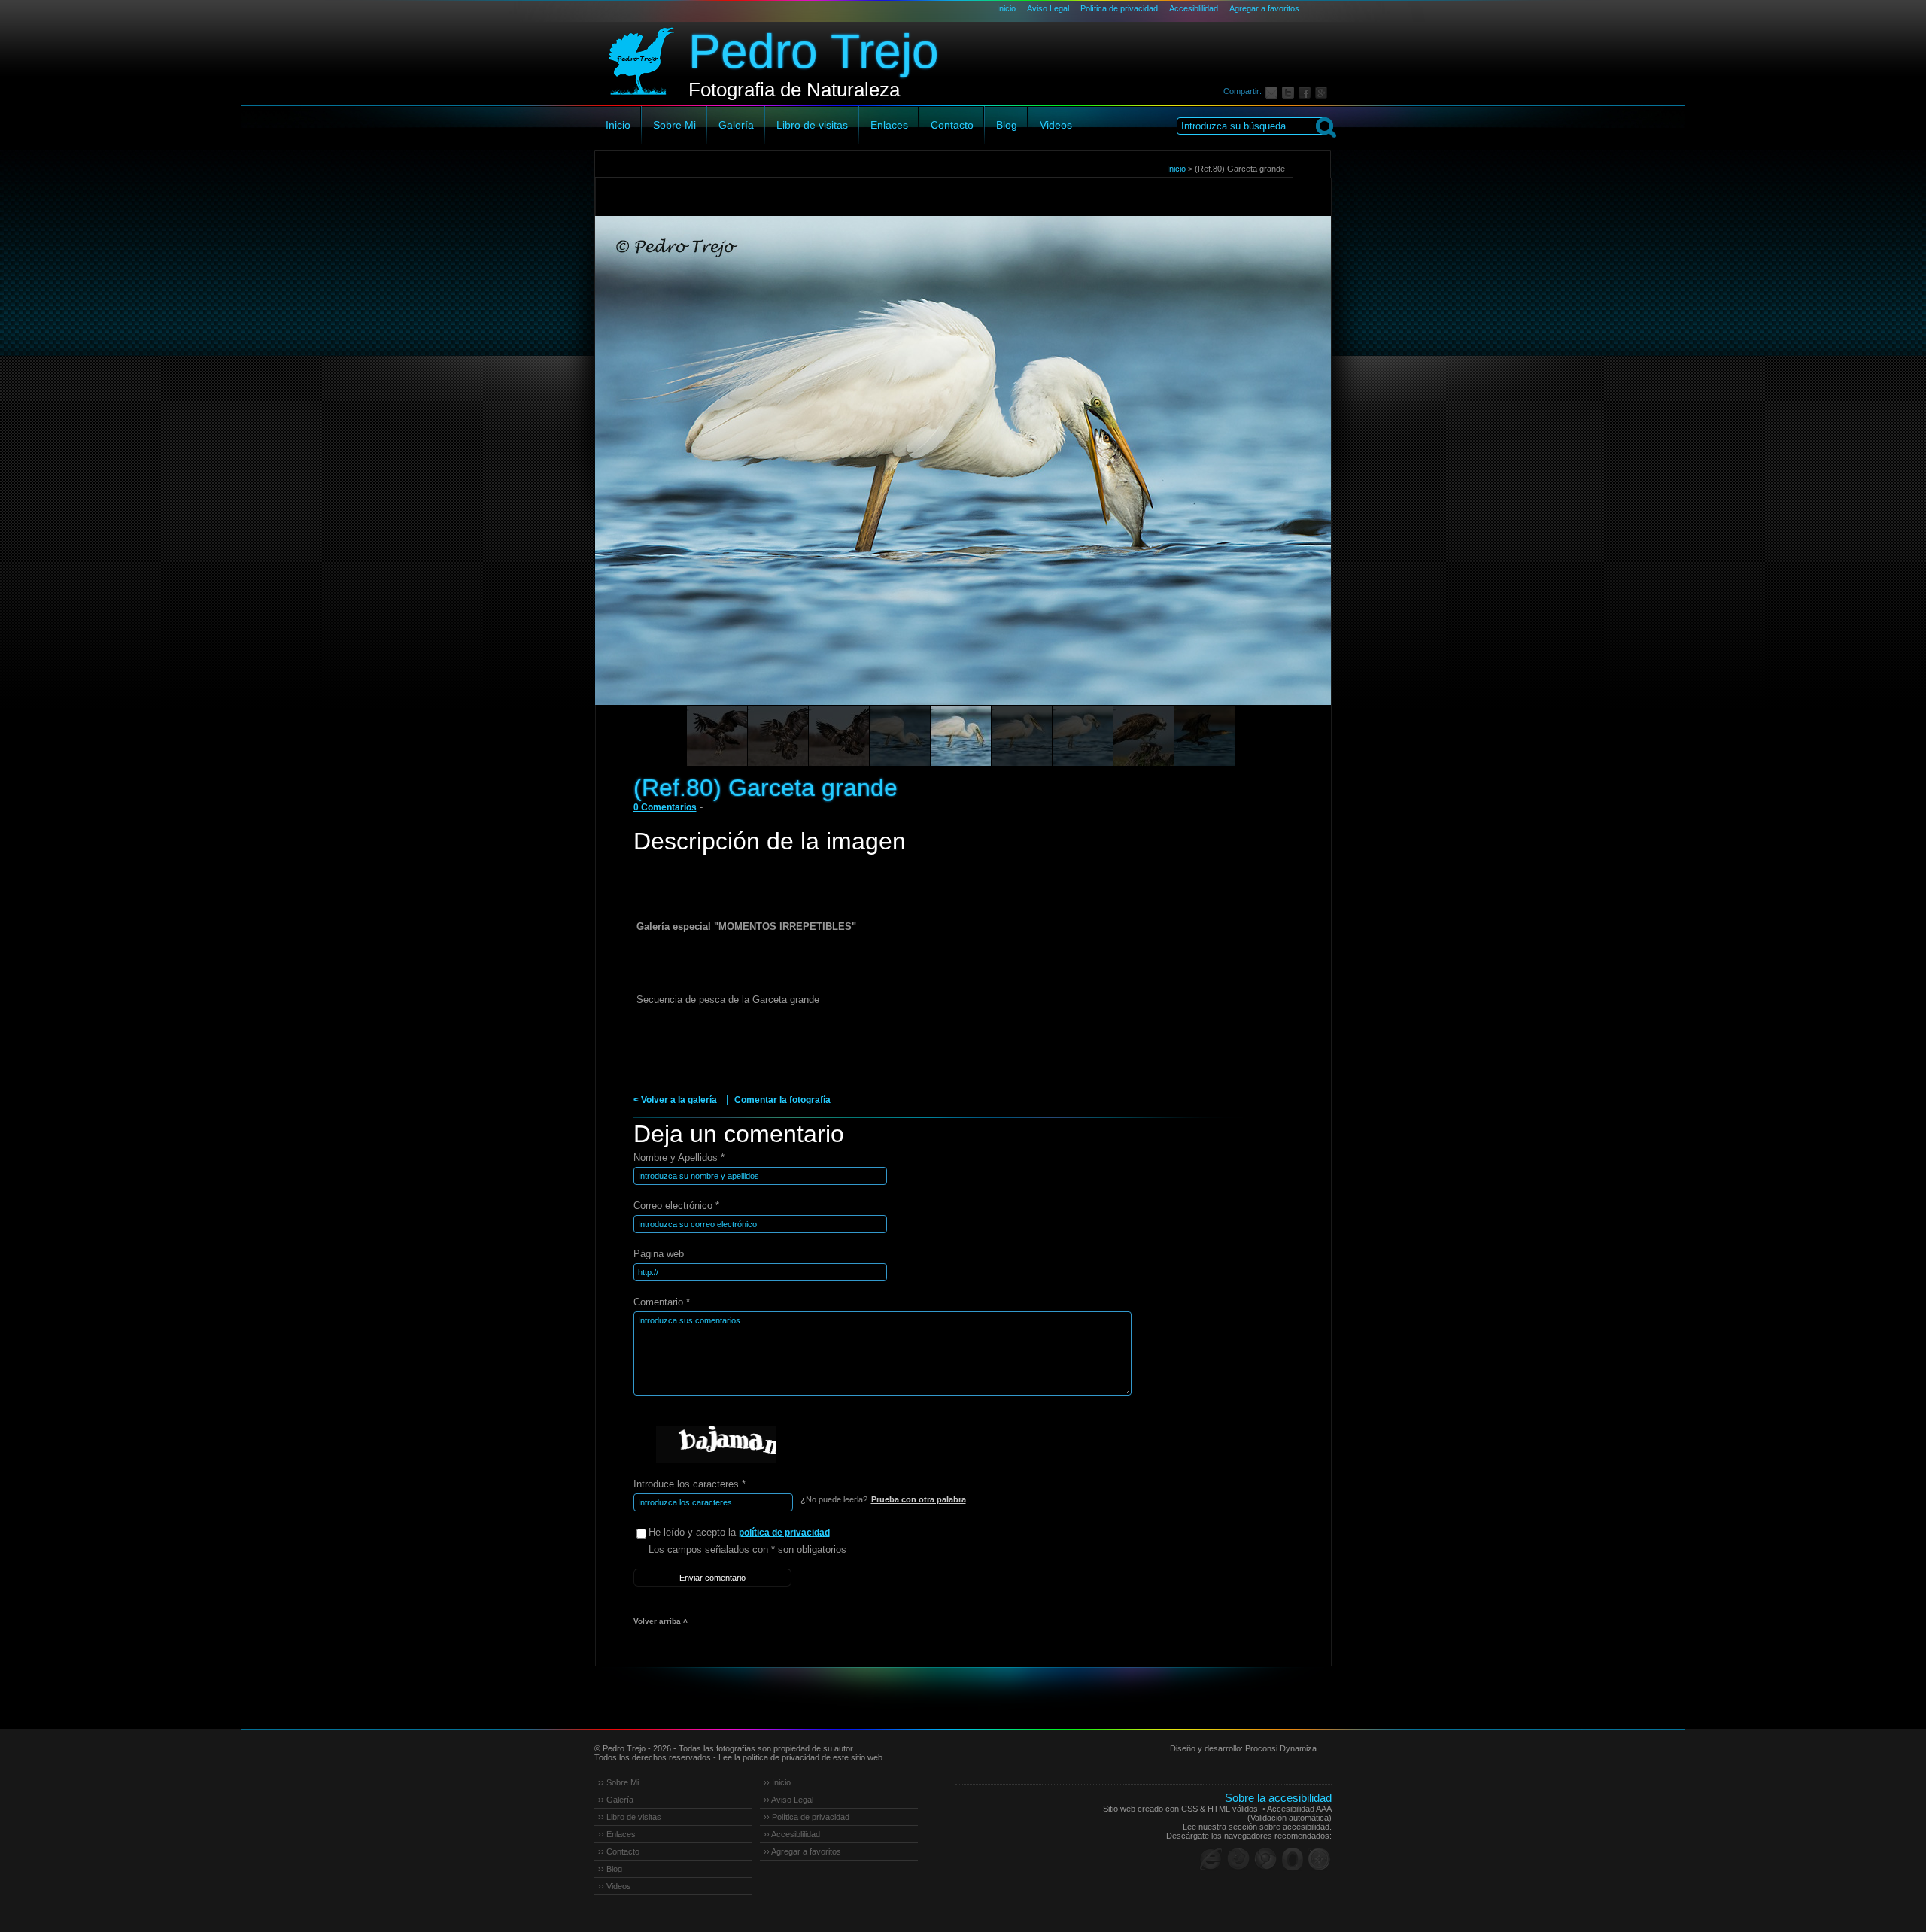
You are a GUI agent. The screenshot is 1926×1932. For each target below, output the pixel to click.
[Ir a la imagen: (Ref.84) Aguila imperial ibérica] (717, 736)
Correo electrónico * (676, 1206)
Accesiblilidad (1194, 8)
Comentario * (662, 1302)
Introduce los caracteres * (690, 1484)
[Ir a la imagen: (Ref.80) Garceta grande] (961, 736)
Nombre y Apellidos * (679, 1157)
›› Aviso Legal (788, 1800)
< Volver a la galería (675, 1100)
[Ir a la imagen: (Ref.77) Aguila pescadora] (1144, 736)
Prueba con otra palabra (919, 1499)
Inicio (1006, 8)
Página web (659, 1254)
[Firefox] (1238, 1859)
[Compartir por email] (1274, 91)
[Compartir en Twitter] (1290, 91)
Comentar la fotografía (782, 1100)
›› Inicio (777, 1782)
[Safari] (1320, 1859)
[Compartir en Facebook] (1307, 91)
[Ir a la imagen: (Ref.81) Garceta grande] (900, 736)
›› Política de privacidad (807, 1817)
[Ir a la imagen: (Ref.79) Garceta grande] (1022, 736)
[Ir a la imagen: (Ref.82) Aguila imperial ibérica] (839, 736)
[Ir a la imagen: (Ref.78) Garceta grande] (1083, 736)
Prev (635, 481)
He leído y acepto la (739, 1532)
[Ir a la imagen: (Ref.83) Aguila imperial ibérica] (778, 736)
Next (1292, 481)
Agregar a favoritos (1264, 8)
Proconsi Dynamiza (1281, 1748)
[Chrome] (1265, 1859)
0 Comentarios (665, 807)
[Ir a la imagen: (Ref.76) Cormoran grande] (1205, 736)
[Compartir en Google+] (1323, 91)
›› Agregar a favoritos (802, 1851)
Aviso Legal (1048, 8)
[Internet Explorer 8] (1211, 1859)
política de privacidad (784, 1533)
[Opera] (1293, 1859)
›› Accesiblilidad (792, 1834)
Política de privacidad (1119, 8)
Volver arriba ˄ (661, 1621)
